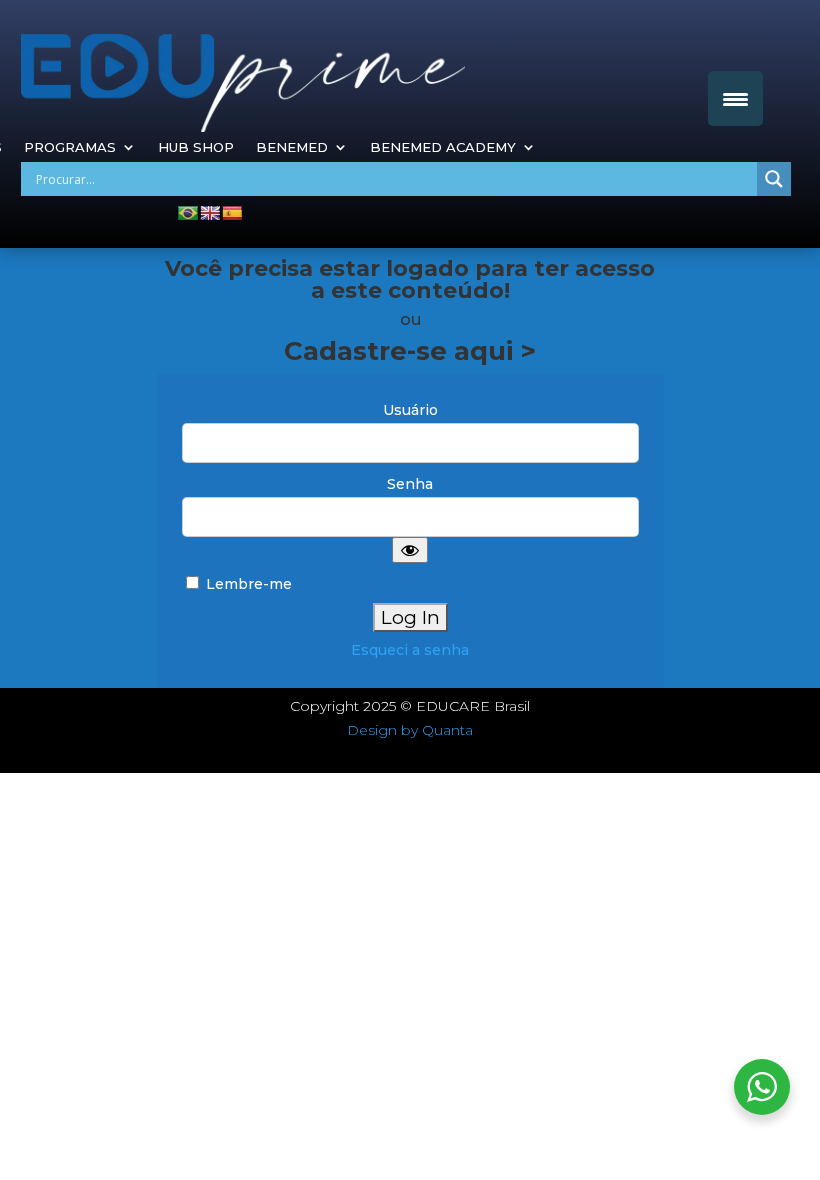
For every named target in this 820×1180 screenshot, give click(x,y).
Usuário (410, 410)
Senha (410, 484)
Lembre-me (247, 584)
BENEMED (292, 147)
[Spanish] (232, 213)
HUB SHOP (196, 147)
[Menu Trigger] (735, 98)
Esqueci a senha (410, 650)
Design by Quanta (410, 730)
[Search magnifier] (774, 179)
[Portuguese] (188, 213)
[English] (210, 213)
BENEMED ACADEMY (443, 147)
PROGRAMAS (70, 147)
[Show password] (410, 550)
